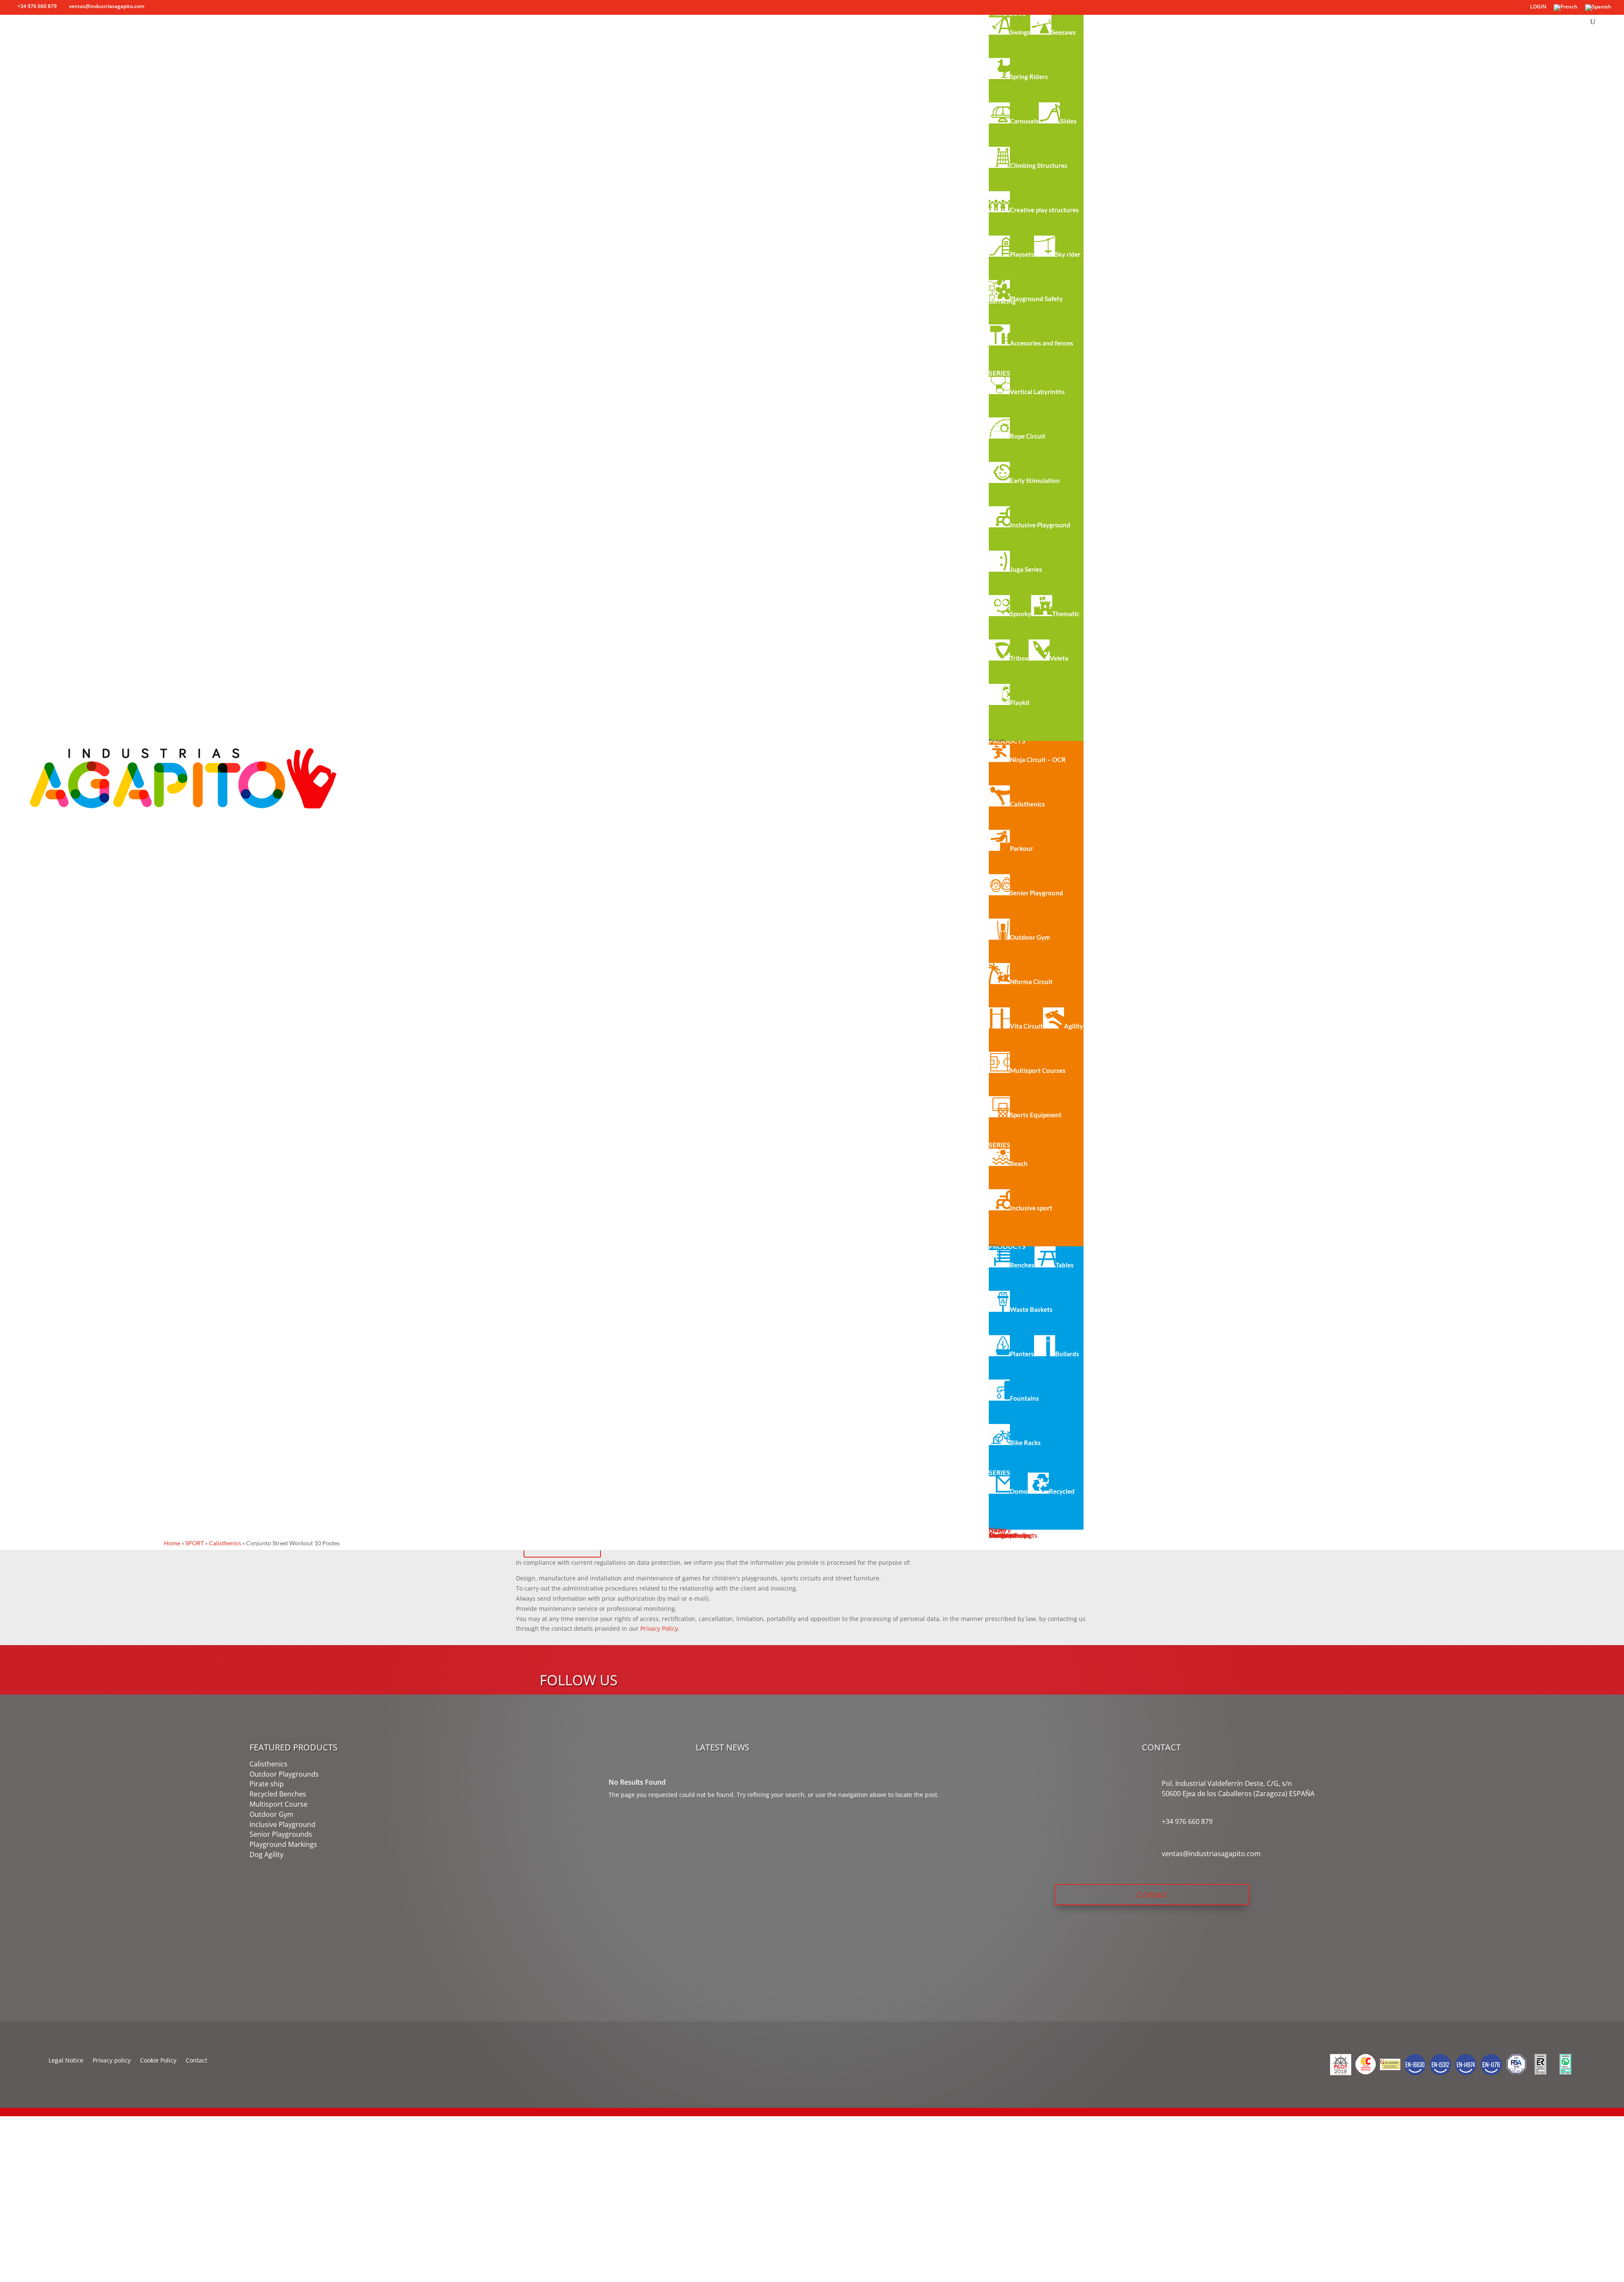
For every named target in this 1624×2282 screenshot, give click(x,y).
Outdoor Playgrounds (284, 1774)
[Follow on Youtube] (960, 1663)
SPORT (195, 1543)
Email (14, 2172)
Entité (15, 2193)
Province (18, 2234)
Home (172, 1543)
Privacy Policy (659, 1628)
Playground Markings (283, 1844)
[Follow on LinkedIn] (993, 1663)
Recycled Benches (278, 1794)
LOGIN (1538, 7)
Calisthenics (225, 1543)
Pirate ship (267, 1784)
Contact (1152, 1894)
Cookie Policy (158, 2061)
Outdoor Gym (272, 1814)
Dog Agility (266, 1854)
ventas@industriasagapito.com (1211, 1854)
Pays (13, 2214)
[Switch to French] (1566, 10)
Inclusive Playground (283, 1824)
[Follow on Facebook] (943, 1663)
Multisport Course (278, 1804)
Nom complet (25, 2152)
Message (19, 2255)
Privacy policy (112, 2061)
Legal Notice (66, 2061)
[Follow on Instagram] (977, 1663)
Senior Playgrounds (281, 1834)
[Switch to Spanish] (1598, 10)
